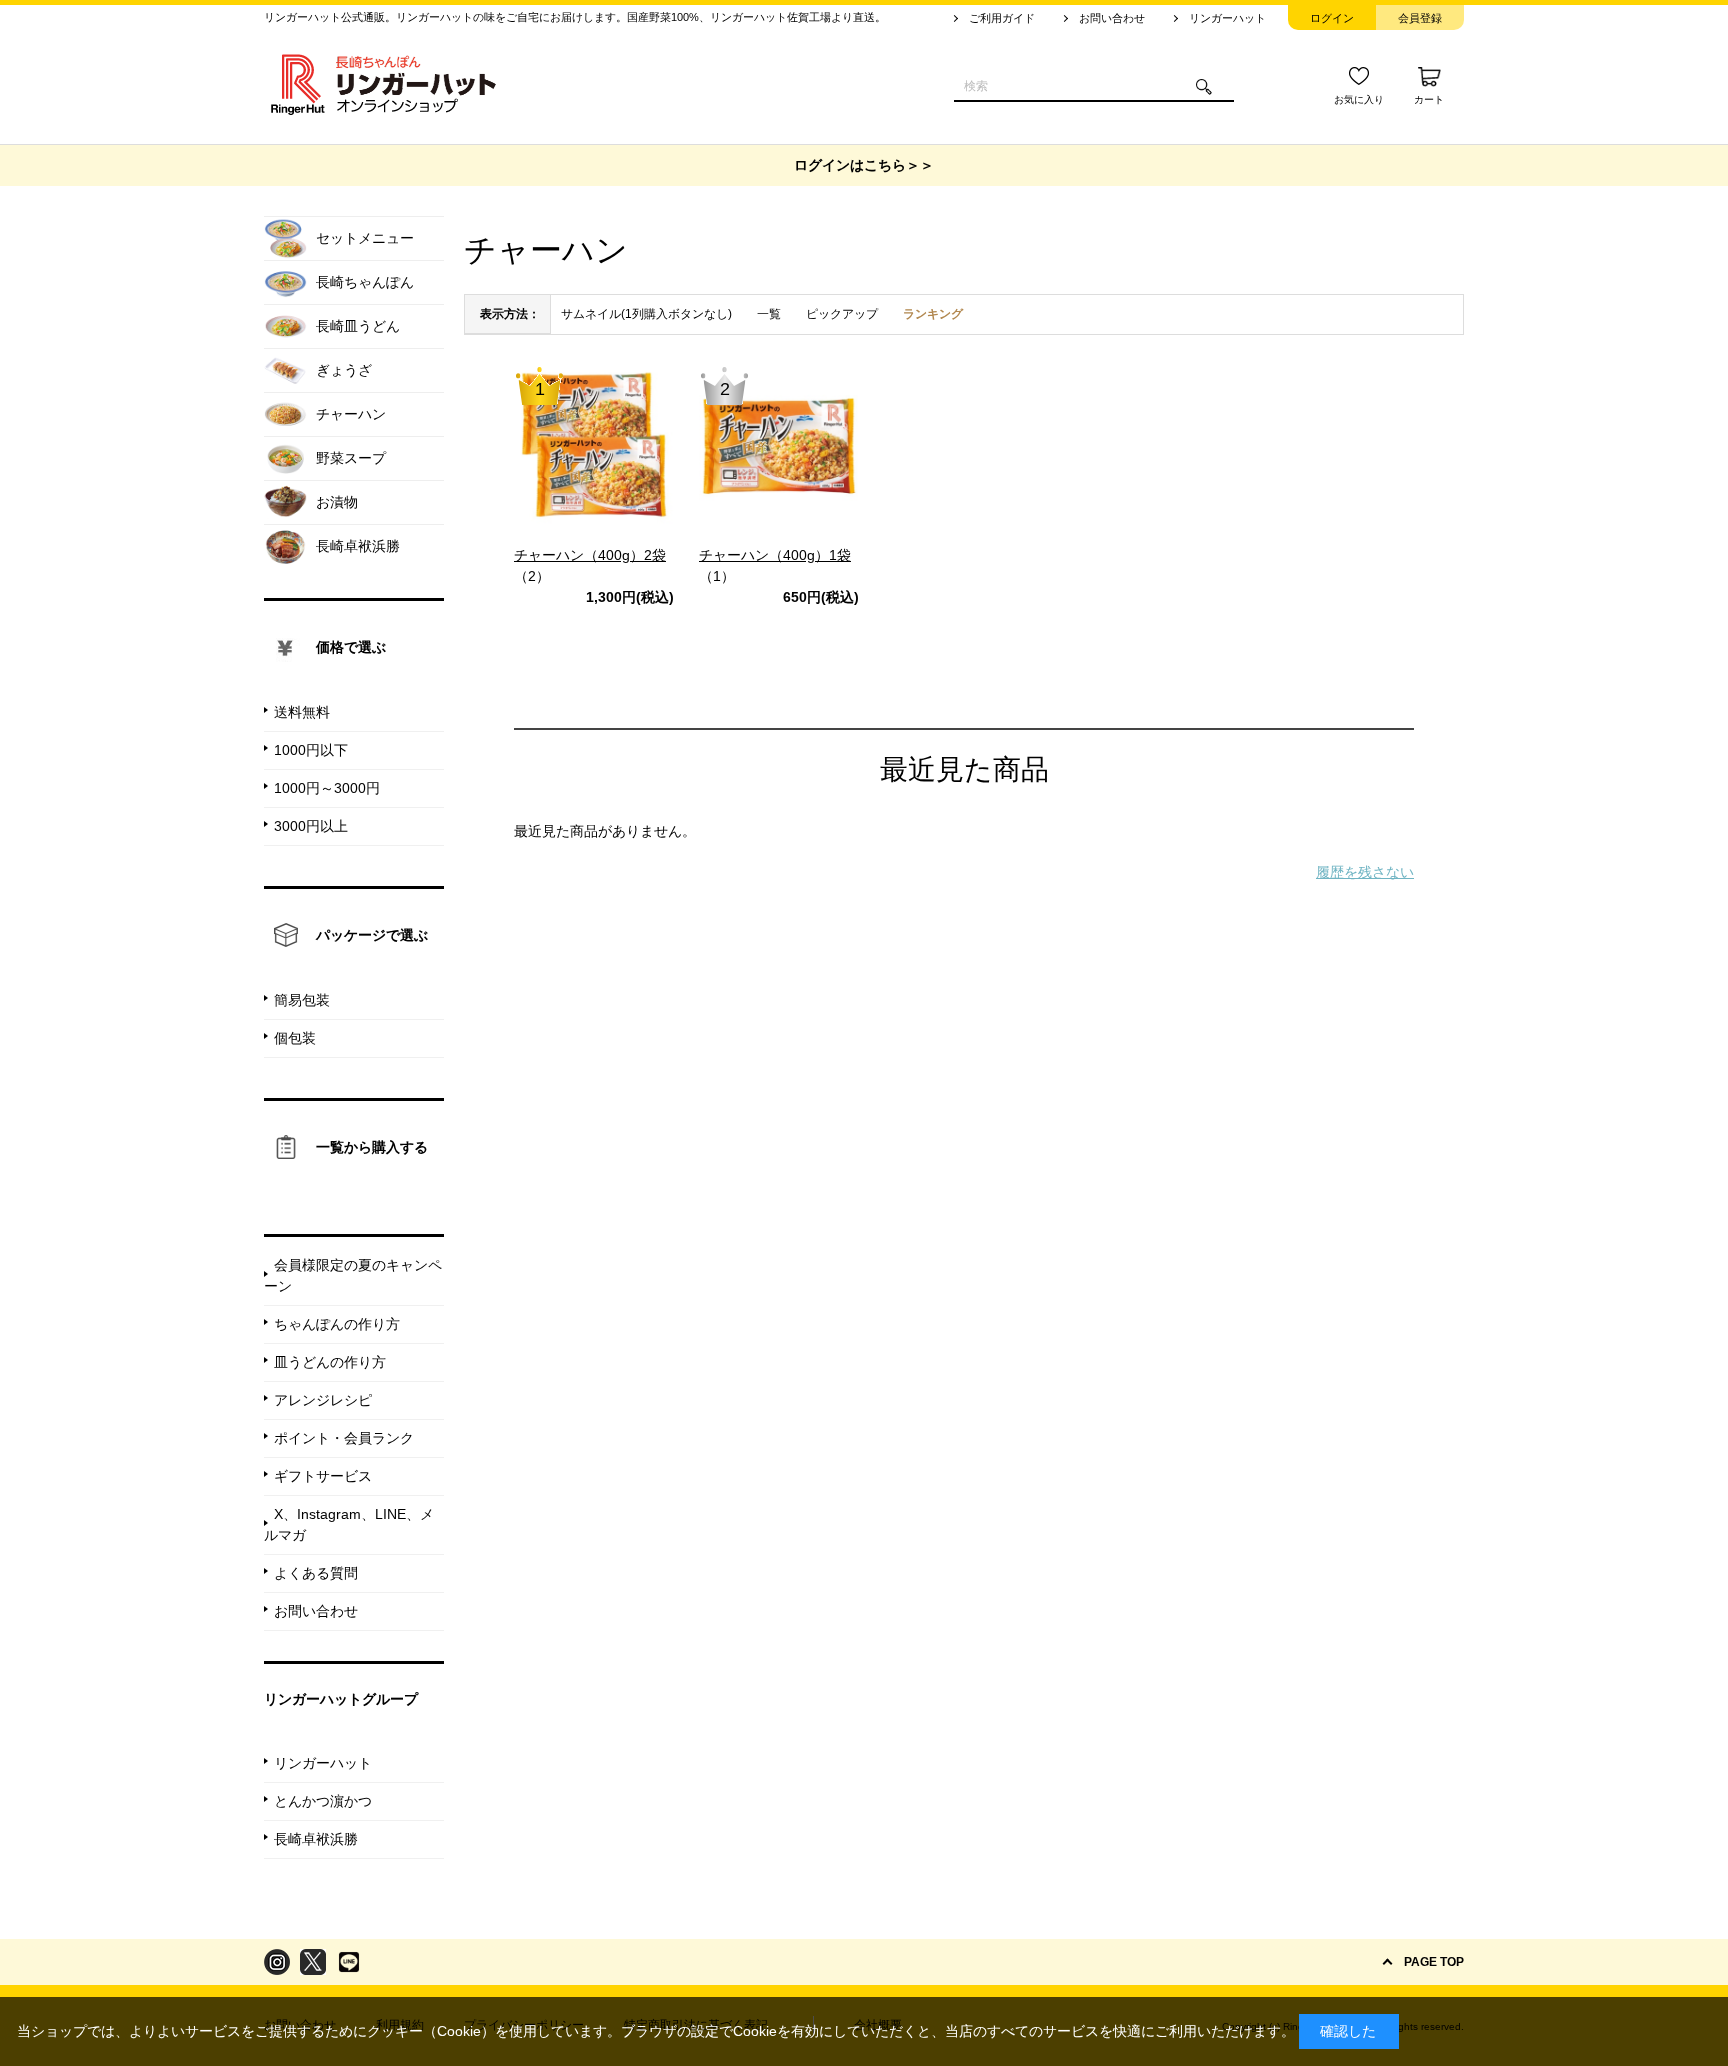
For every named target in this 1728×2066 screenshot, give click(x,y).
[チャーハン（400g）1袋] (779, 445)
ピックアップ (842, 314)
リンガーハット (1227, 18)
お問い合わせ (1112, 18)
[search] (1204, 87)
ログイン (1332, 18)
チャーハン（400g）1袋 (775, 555)
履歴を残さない (1365, 872)
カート (1429, 99)
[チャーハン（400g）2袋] (594, 445)
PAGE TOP (1434, 1962)
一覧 (769, 314)
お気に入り (1359, 99)
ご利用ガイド (1002, 18)
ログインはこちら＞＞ (864, 165)
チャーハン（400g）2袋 (590, 555)
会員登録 (1420, 18)
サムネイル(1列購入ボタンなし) (646, 314)
